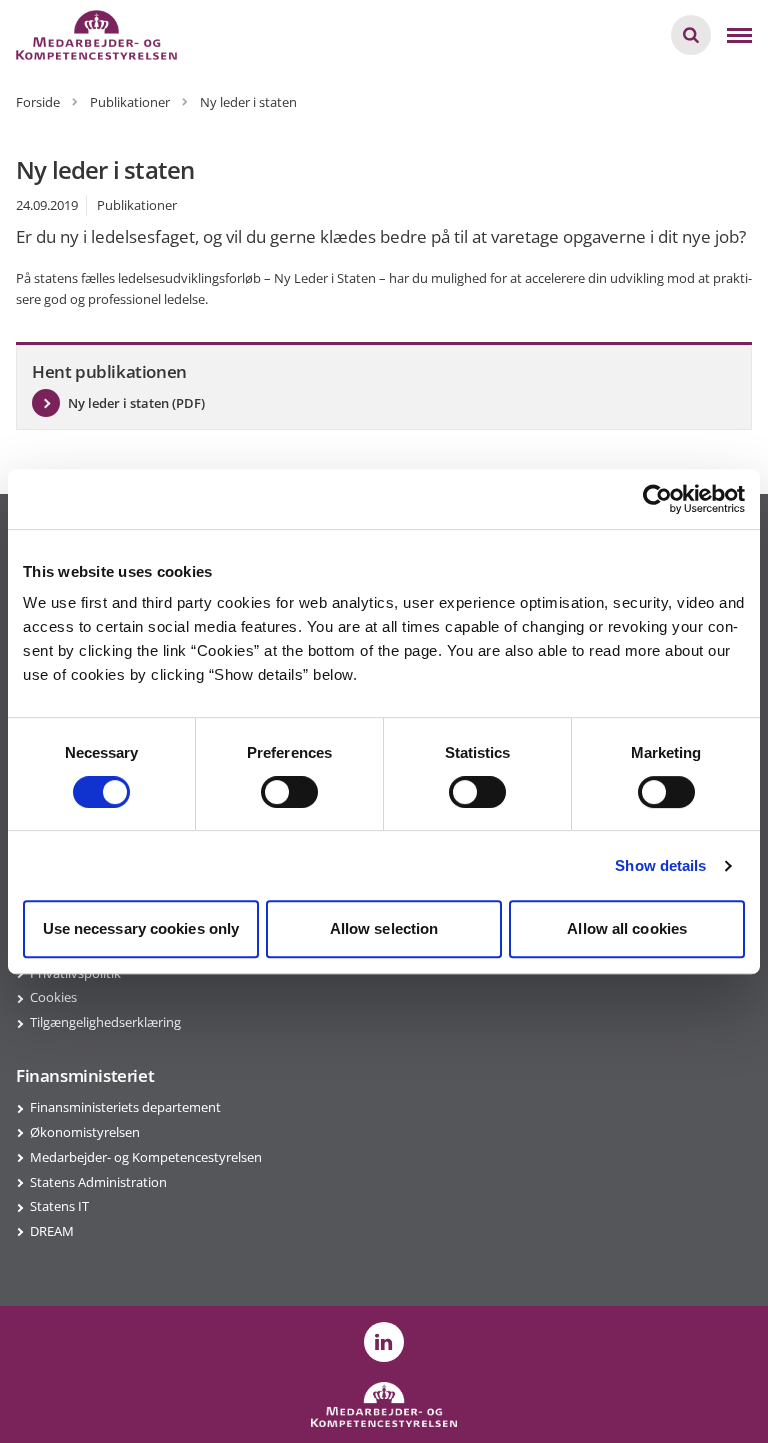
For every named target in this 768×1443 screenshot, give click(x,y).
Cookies (53, 997)
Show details (660, 865)
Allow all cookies (627, 928)
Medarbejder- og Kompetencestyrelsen (146, 1157)
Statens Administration (98, 1182)
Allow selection (384, 928)
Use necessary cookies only (141, 928)
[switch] (289, 792)
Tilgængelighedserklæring (105, 1022)
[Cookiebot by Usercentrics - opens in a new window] (657, 499)
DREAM (52, 1231)
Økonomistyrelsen (85, 1132)
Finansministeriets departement (125, 1107)
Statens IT (59, 1206)
